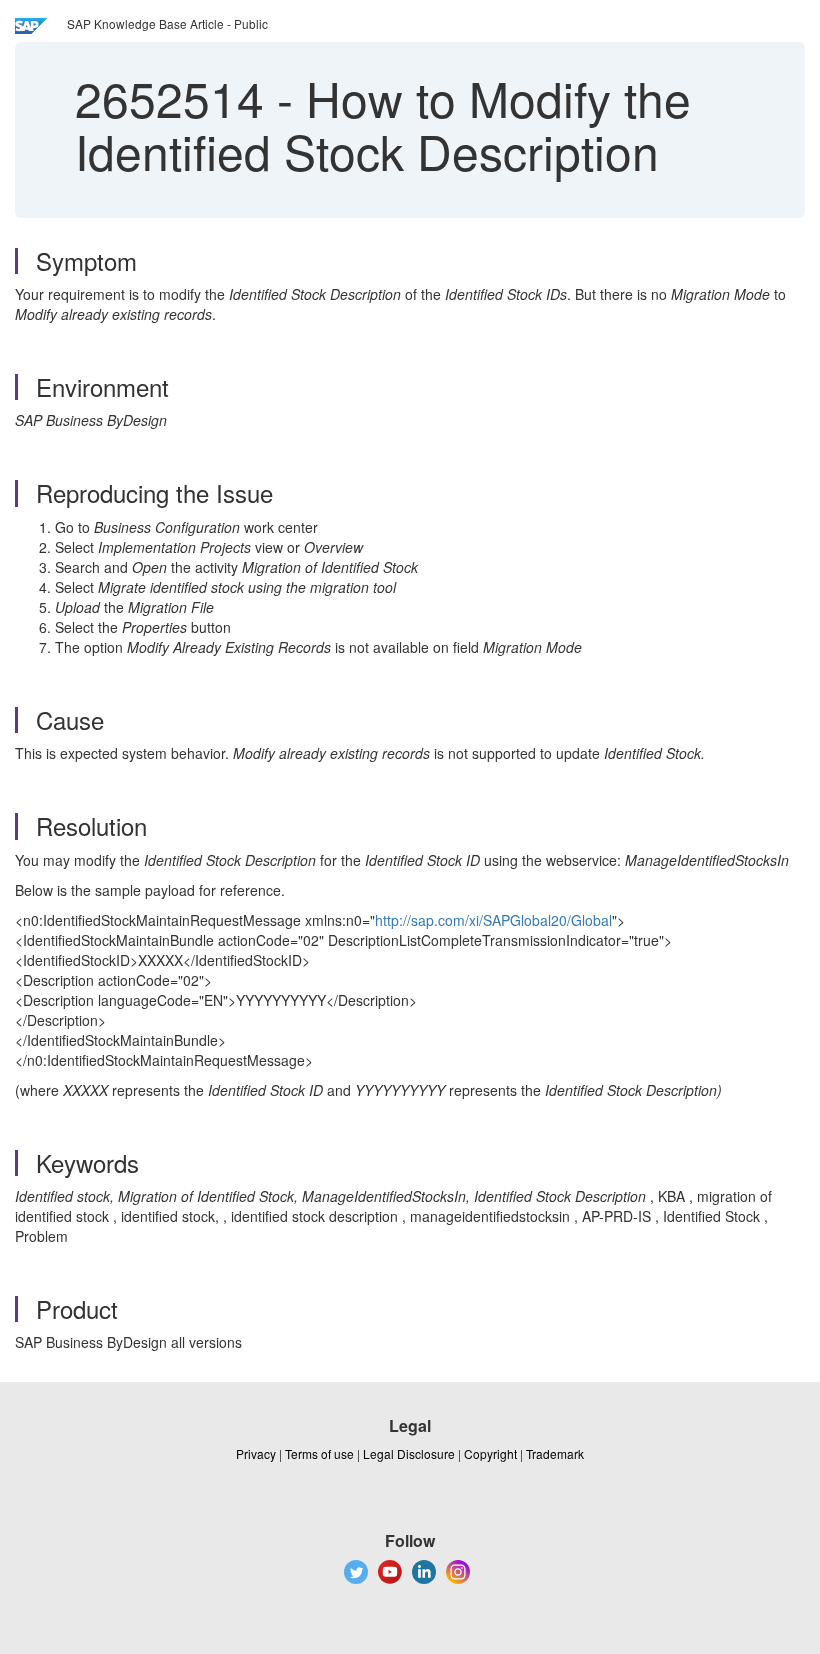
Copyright (490, 1453)
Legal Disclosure (409, 1453)
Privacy (256, 1453)
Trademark (555, 1453)
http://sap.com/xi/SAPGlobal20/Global (493, 920)
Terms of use (319, 1453)
